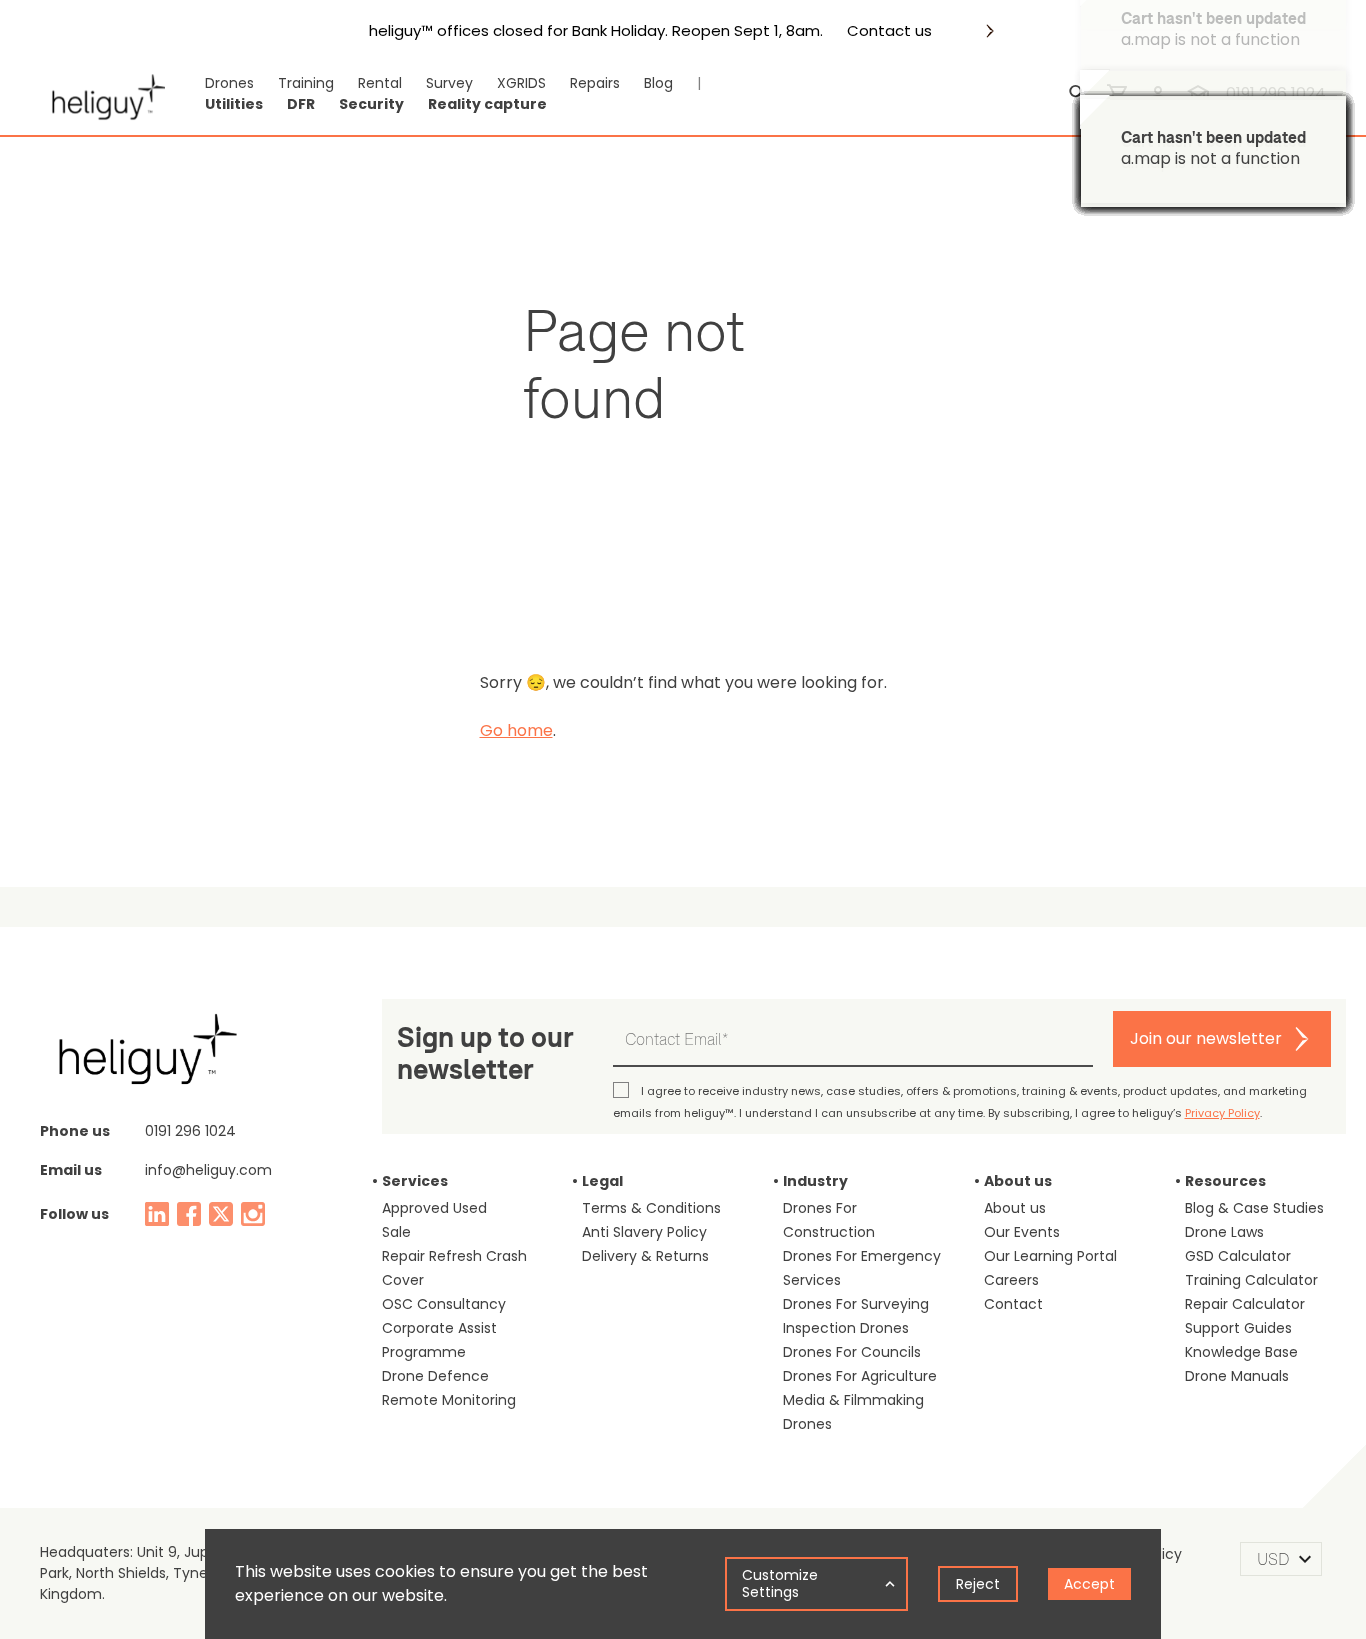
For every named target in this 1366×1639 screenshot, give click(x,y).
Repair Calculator (1245, 1304)
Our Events (1022, 1232)
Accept (1089, 1584)
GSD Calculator (1238, 1256)
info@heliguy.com (208, 1170)
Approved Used (434, 1208)
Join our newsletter (1206, 1038)
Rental (380, 83)
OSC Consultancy (444, 1304)
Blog (658, 83)
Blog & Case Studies (1254, 1208)
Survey (449, 83)
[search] (1078, 94)
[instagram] (253, 1214)
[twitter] (221, 1214)
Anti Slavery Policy (644, 1232)
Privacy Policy (1222, 1113)
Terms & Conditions (651, 1208)
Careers (1011, 1280)
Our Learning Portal (1050, 1256)
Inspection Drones (846, 1328)
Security (371, 104)
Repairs (595, 83)
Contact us (889, 31)
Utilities (234, 104)
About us (1015, 1208)
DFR (301, 104)
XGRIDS (521, 83)
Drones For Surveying (856, 1304)
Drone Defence (435, 1376)
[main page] (102, 94)
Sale (396, 1232)
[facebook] (189, 1214)
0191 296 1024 (190, 1131)
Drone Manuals (1237, 1376)
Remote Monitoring (449, 1400)
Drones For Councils (852, 1352)
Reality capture (487, 104)
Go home (516, 730)
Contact (1013, 1304)
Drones (229, 83)
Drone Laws (1224, 1232)
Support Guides (1238, 1328)
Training (306, 83)
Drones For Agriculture (860, 1376)
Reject (978, 1584)
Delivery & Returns (645, 1256)
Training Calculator (1251, 1280)
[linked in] (157, 1214)
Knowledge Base (1241, 1352)
